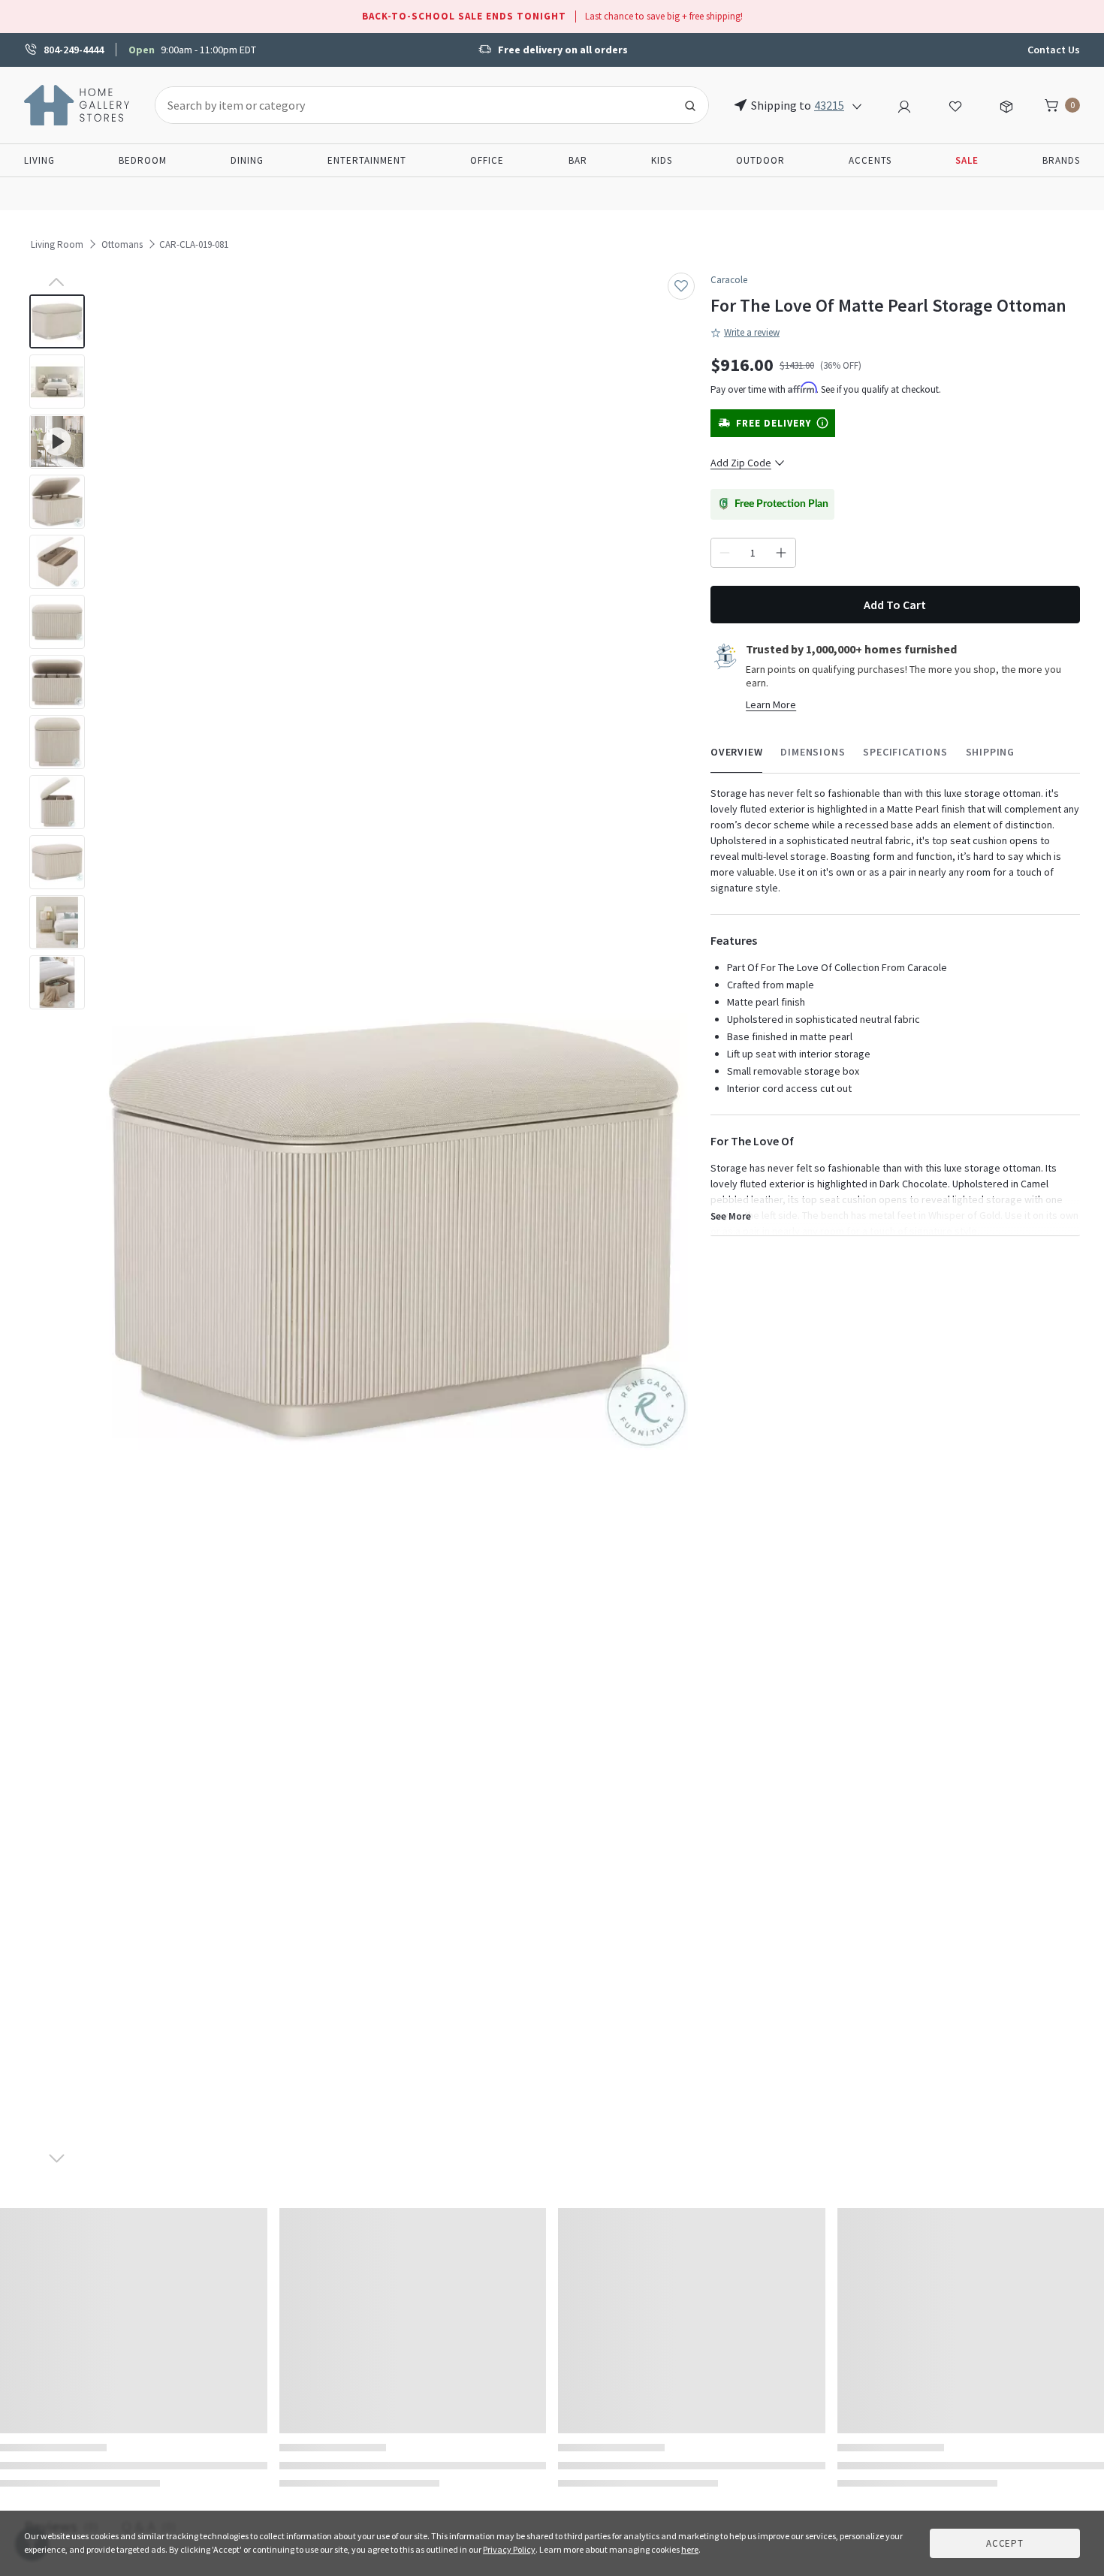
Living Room (57, 244)
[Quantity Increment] (781, 553)
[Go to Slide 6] (57, 622)
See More (731, 1216)
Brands (1061, 160)
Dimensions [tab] (813, 752)
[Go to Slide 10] (57, 862)
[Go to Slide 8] (57, 742)
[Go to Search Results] (690, 105)
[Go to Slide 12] (57, 982)
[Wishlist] (955, 104)
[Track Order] (1006, 104)
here (690, 2549)
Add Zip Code (741, 463)
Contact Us (1054, 50)
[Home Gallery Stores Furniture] (77, 104)
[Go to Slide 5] (57, 562)
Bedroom (143, 160)
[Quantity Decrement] (725, 553)
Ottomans (122, 244)
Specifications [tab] (905, 752)
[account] (904, 104)
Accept (1005, 2543)
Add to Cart (895, 605)
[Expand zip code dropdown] (857, 105)
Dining (247, 160)
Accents (870, 160)
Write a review (752, 332)
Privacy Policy (509, 2549)
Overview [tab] (736, 752)
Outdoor (760, 160)
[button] (394, 1232)
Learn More (771, 704)
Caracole (729, 280)
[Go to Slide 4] (57, 502)
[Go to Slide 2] (57, 382)
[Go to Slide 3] (57, 442)
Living (39, 160)
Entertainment (367, 160)
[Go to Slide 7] (57, 682)
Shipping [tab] (990, 752)
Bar (578, 160)
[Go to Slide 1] (57, 321)
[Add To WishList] (681, 286)
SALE (967, 160)
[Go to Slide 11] (57, 922)
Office (487, 160)
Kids (662, 160)
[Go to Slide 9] (57, 802)
